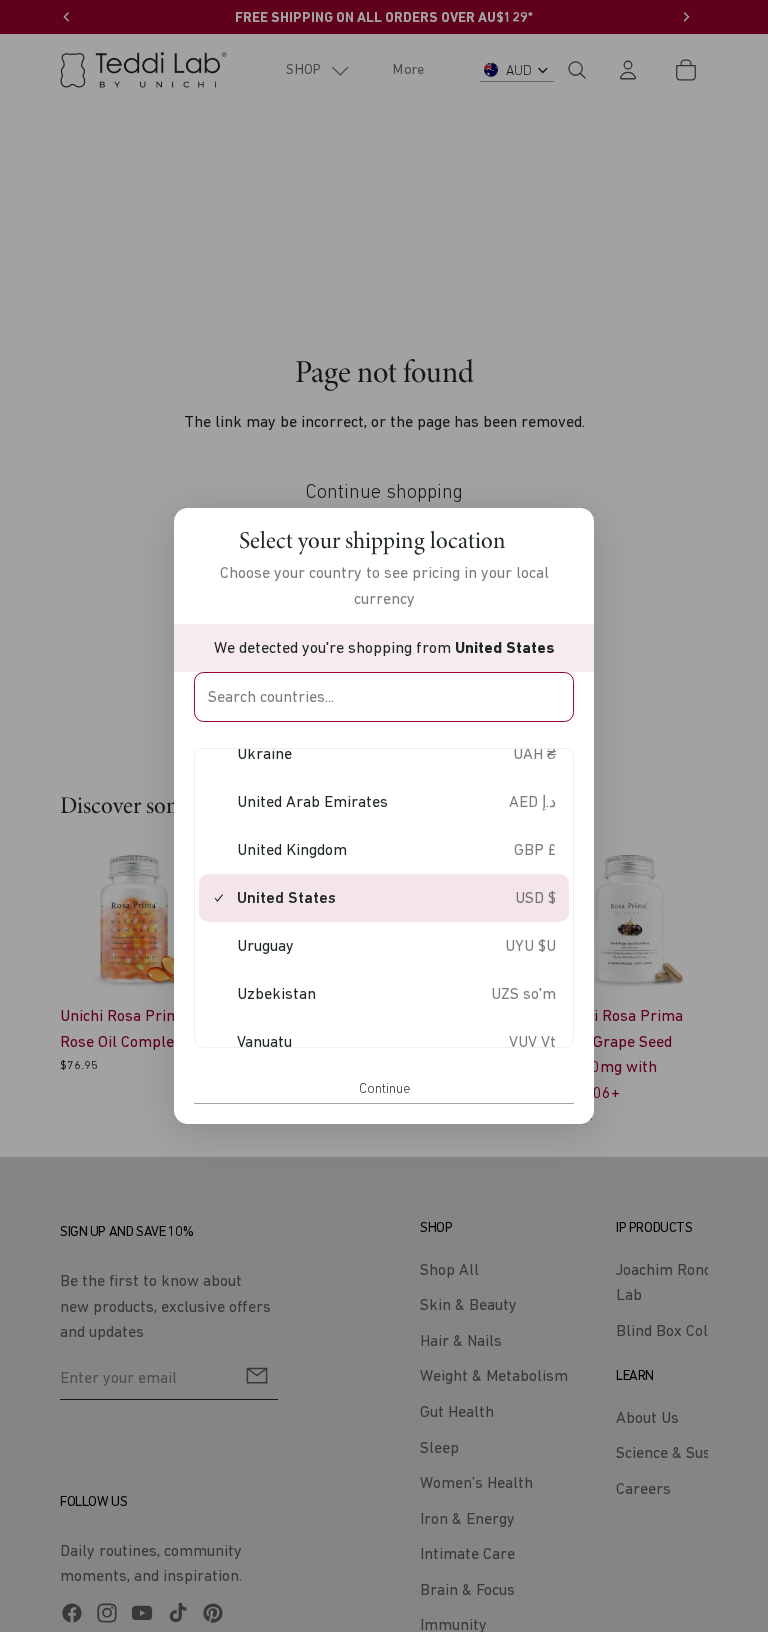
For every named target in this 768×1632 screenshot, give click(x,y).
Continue (384, 1088)
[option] (384, 754)
